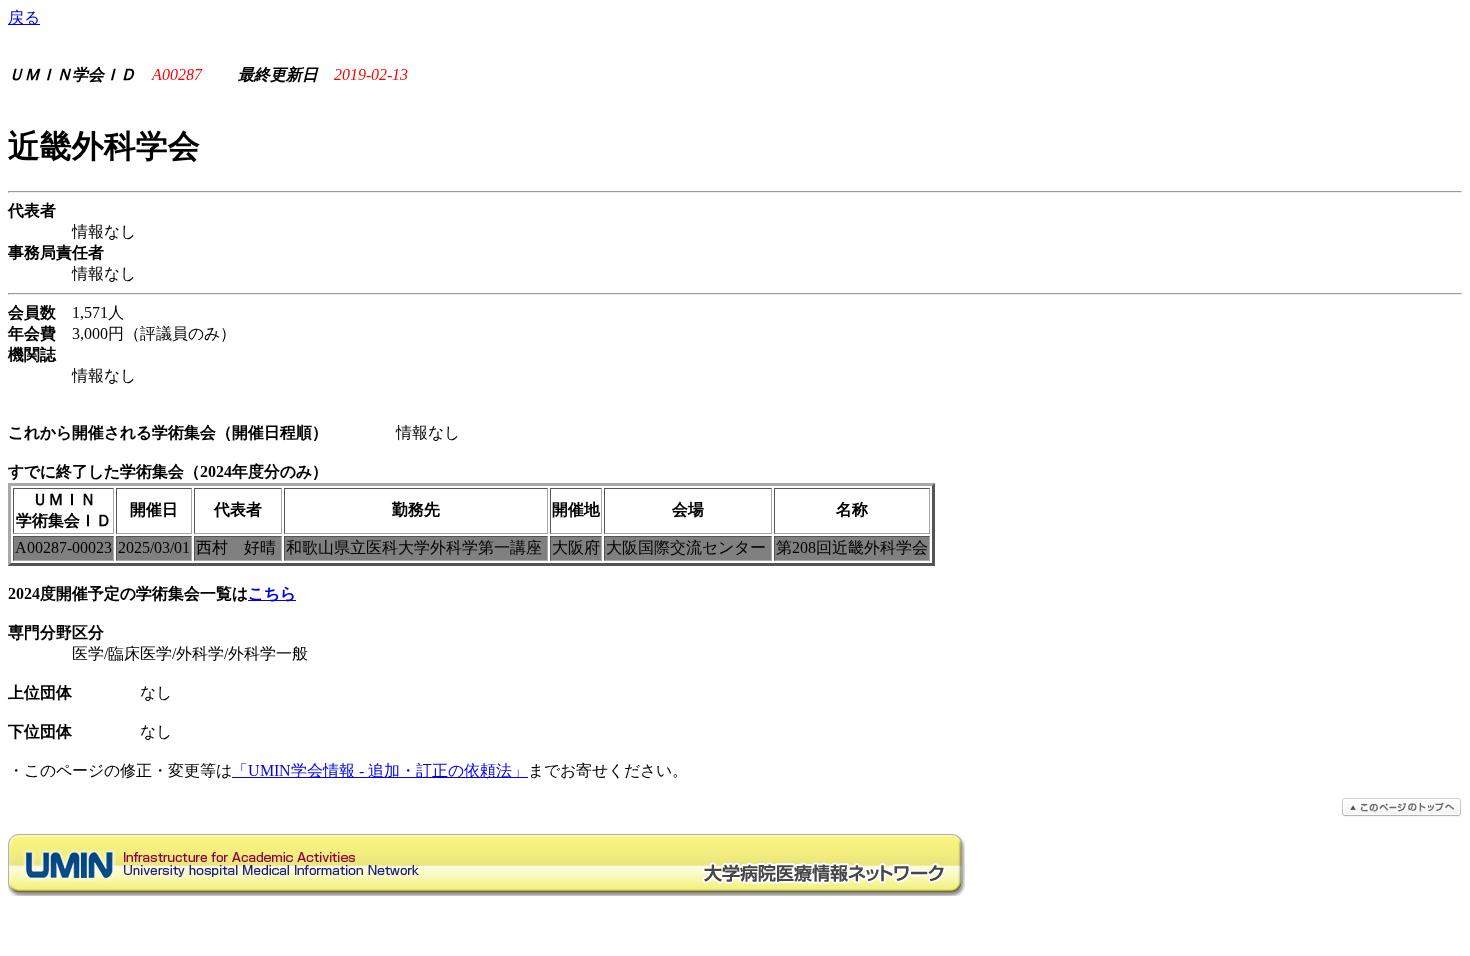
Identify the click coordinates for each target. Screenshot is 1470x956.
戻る (24, 17)
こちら (272, 593)
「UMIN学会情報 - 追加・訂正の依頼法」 (380, 770)
